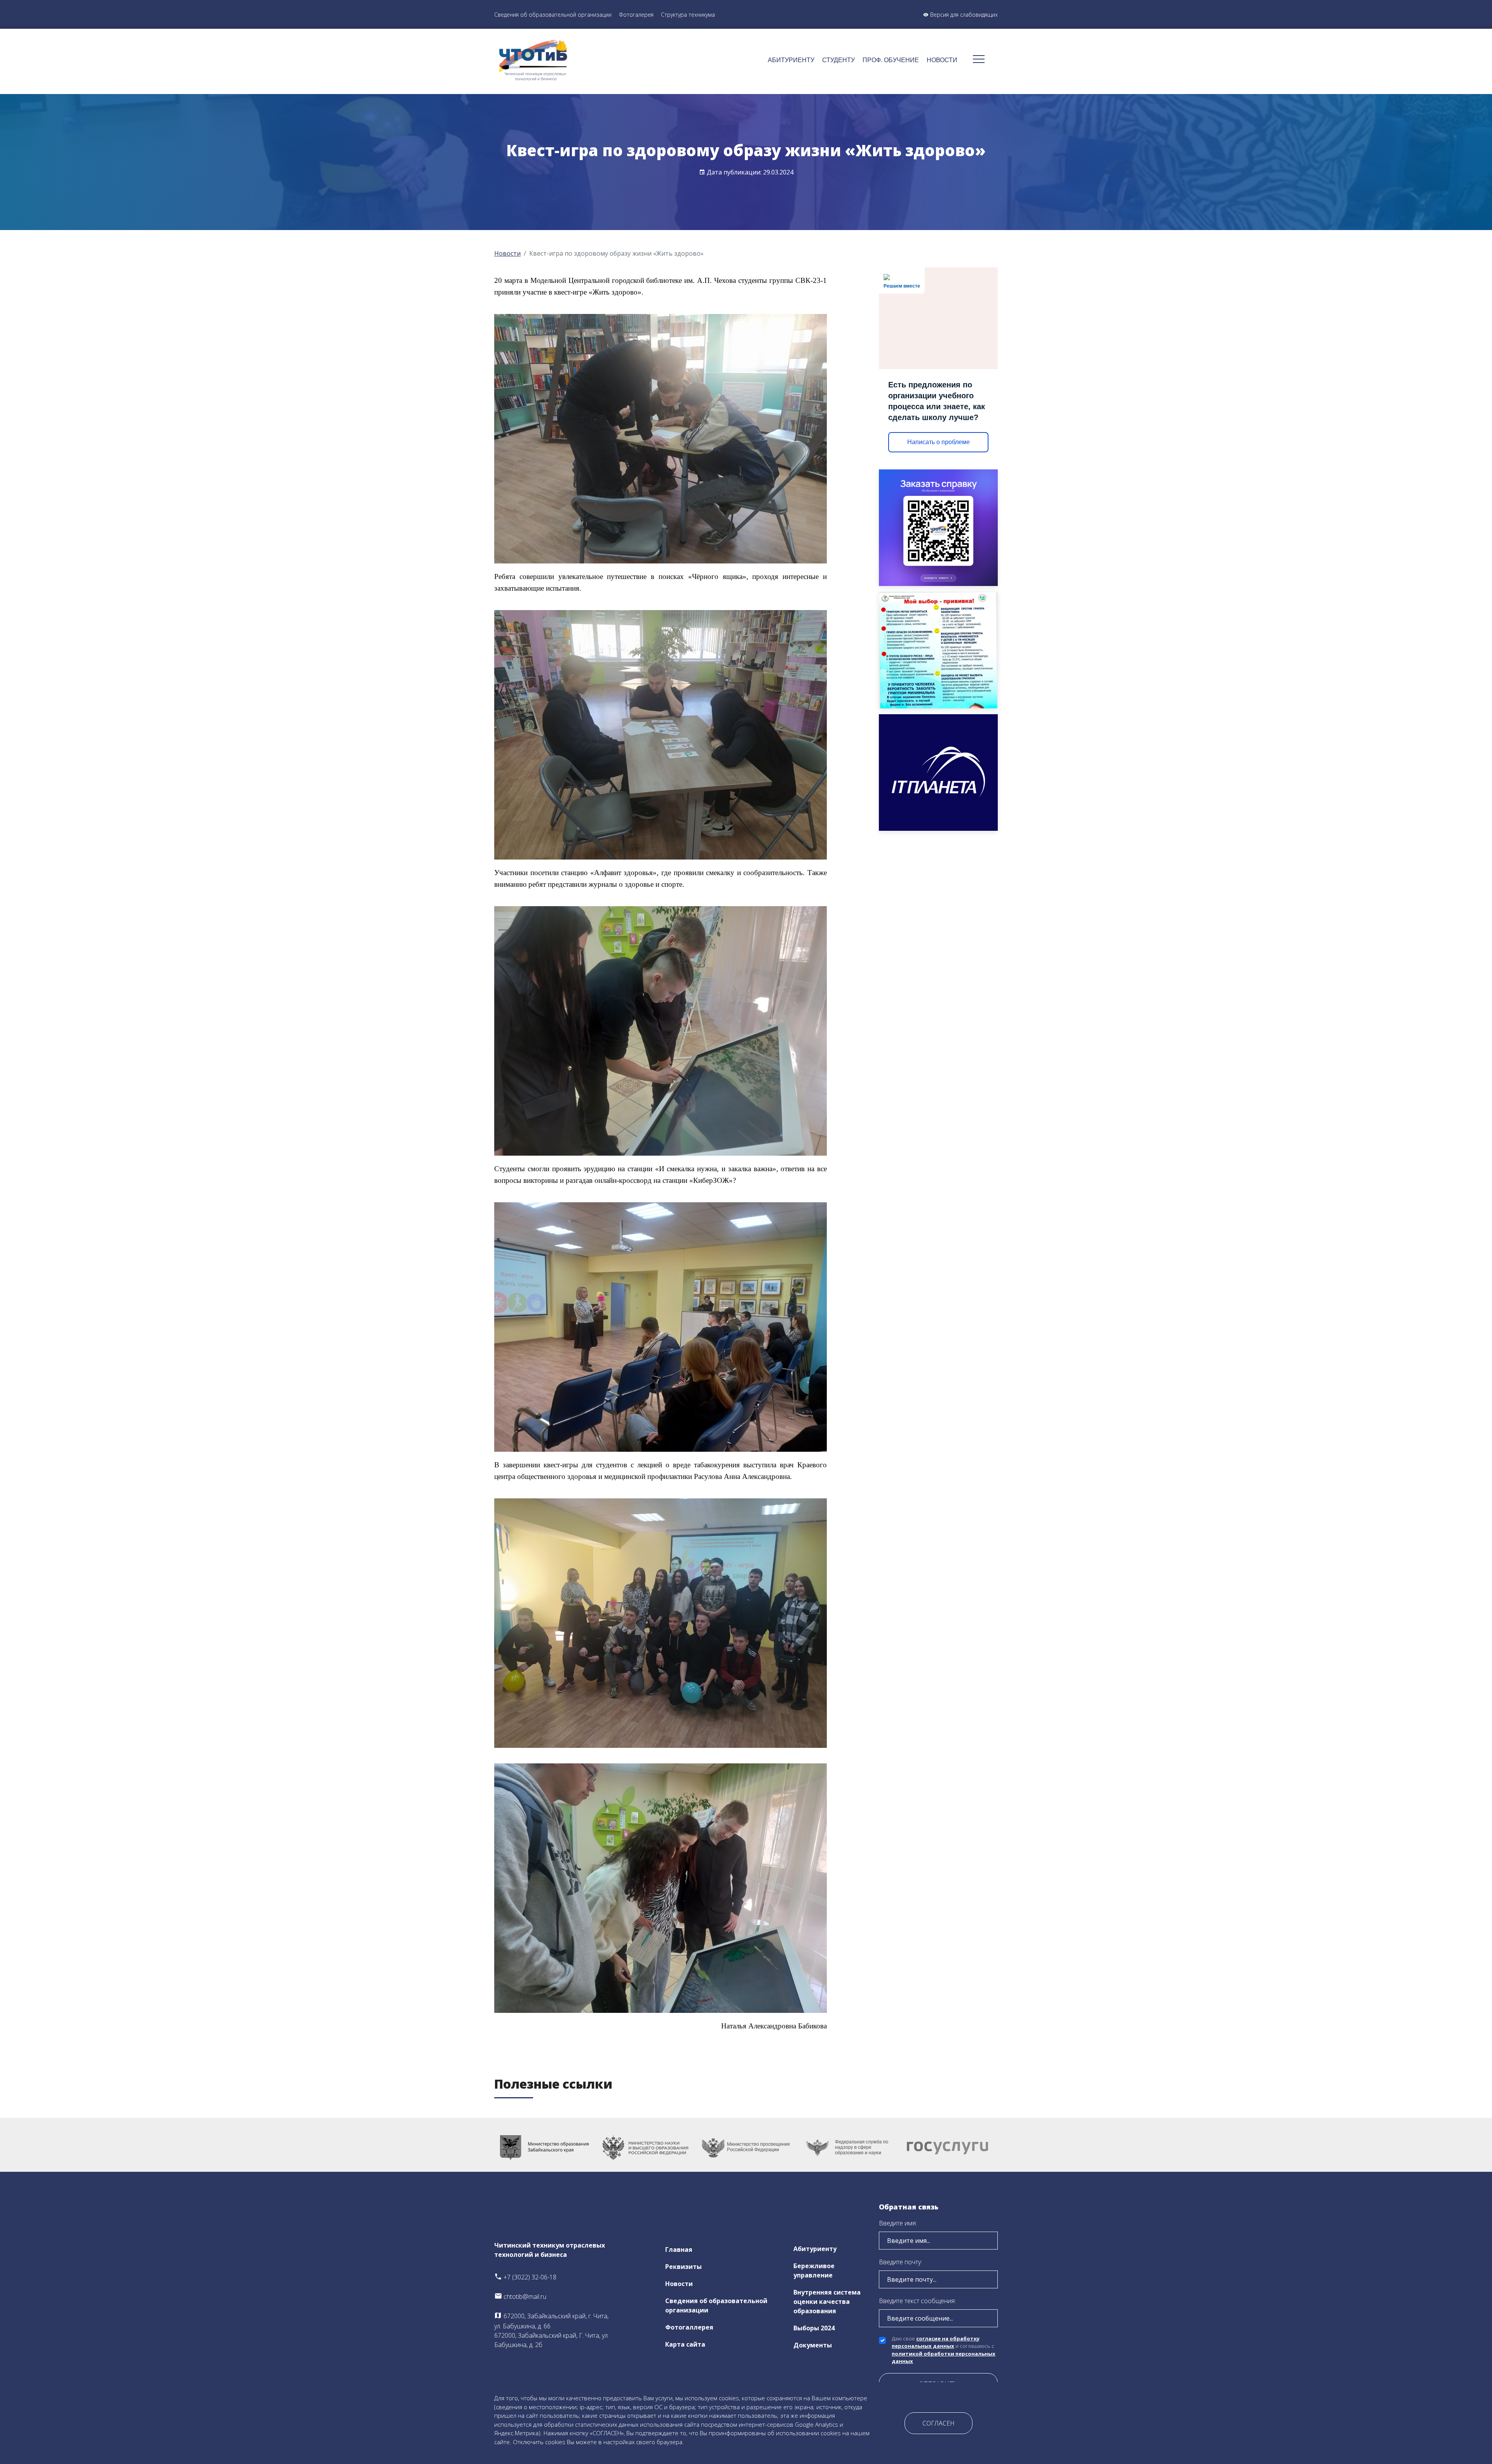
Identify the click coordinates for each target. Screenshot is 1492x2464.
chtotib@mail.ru (524, 2297)
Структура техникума (688, 15)
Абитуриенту (791, 60)
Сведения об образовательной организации (553, 15)
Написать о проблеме (939, 442)
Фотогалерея (636, 15)
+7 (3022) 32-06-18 (529, 2277)
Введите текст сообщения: (917, 2301)
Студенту (838, 60)
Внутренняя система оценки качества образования (827, 2302)
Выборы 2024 (814, 2328)
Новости (942, 60)
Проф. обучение (891, 60)
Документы (813, 2345)
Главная (679, 2250)
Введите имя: (898, 2223)
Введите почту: (900, 2262)
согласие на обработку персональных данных (936, 2342)
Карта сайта (685, 2344)
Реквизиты (683, 2267)
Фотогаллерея (689, 2327)
